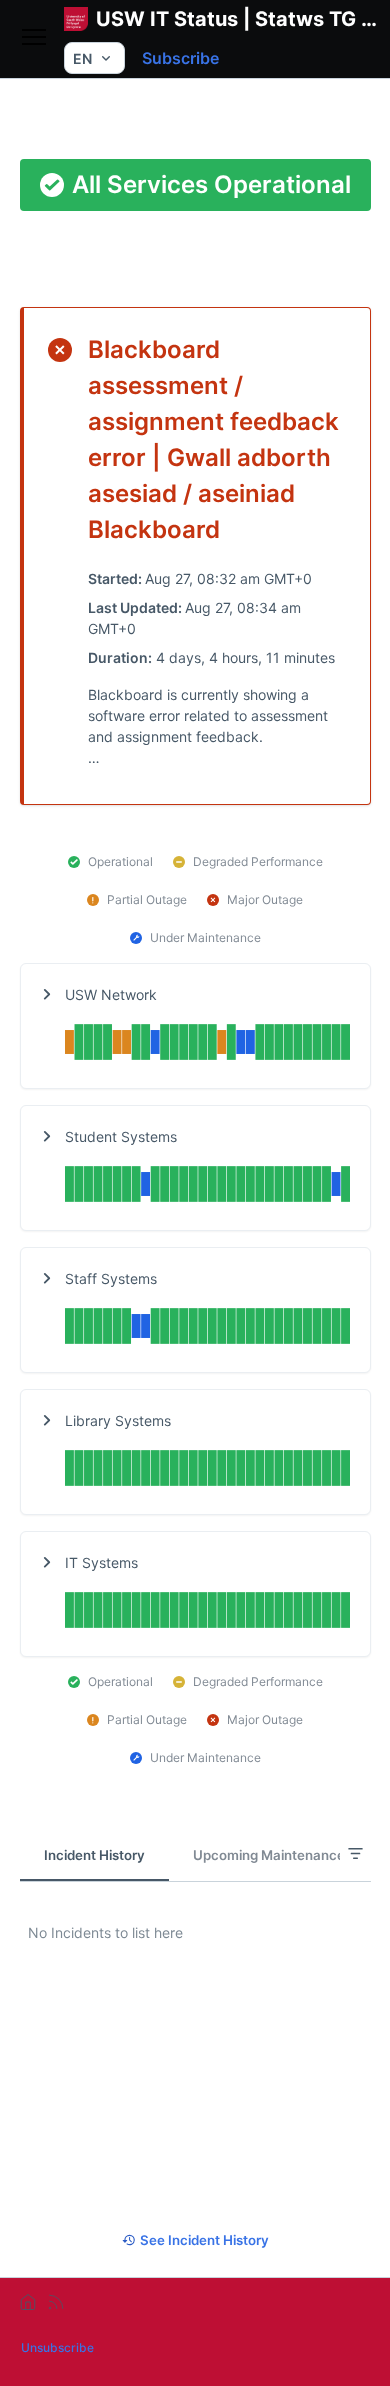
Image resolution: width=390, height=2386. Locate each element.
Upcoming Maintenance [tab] (269, 1855)
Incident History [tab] (94, 1855)
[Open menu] (34, 38)
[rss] (56, 2302)
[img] (207, 1044)
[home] (28, 2302)
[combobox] (94, 58)
